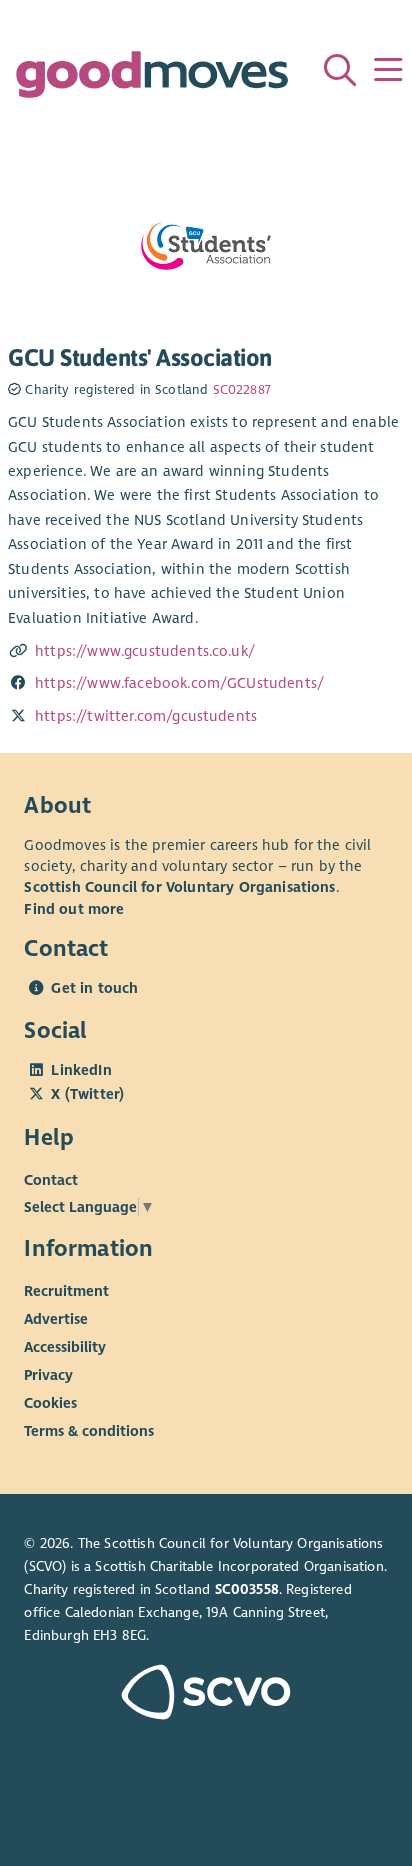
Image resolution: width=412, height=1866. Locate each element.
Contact (51, 1180)
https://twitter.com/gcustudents (146, 716)
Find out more (74, 909)
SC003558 (247, 1589)
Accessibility (65, 1347)
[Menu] (388, 70)
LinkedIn (81, 1070)
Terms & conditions (89, 1431)
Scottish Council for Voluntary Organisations (179, 887)
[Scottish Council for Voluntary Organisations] (205, 1694)
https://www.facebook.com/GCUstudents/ (179, 683)
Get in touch (94, 988)
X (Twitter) (87, 1094)
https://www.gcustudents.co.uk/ (145, 651)
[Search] (340, 70)
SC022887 (242, 390)
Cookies (50, 1403)
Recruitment (66, 1291)
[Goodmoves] (152, 79)
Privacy (48, 1375)
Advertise (56, 1319)
